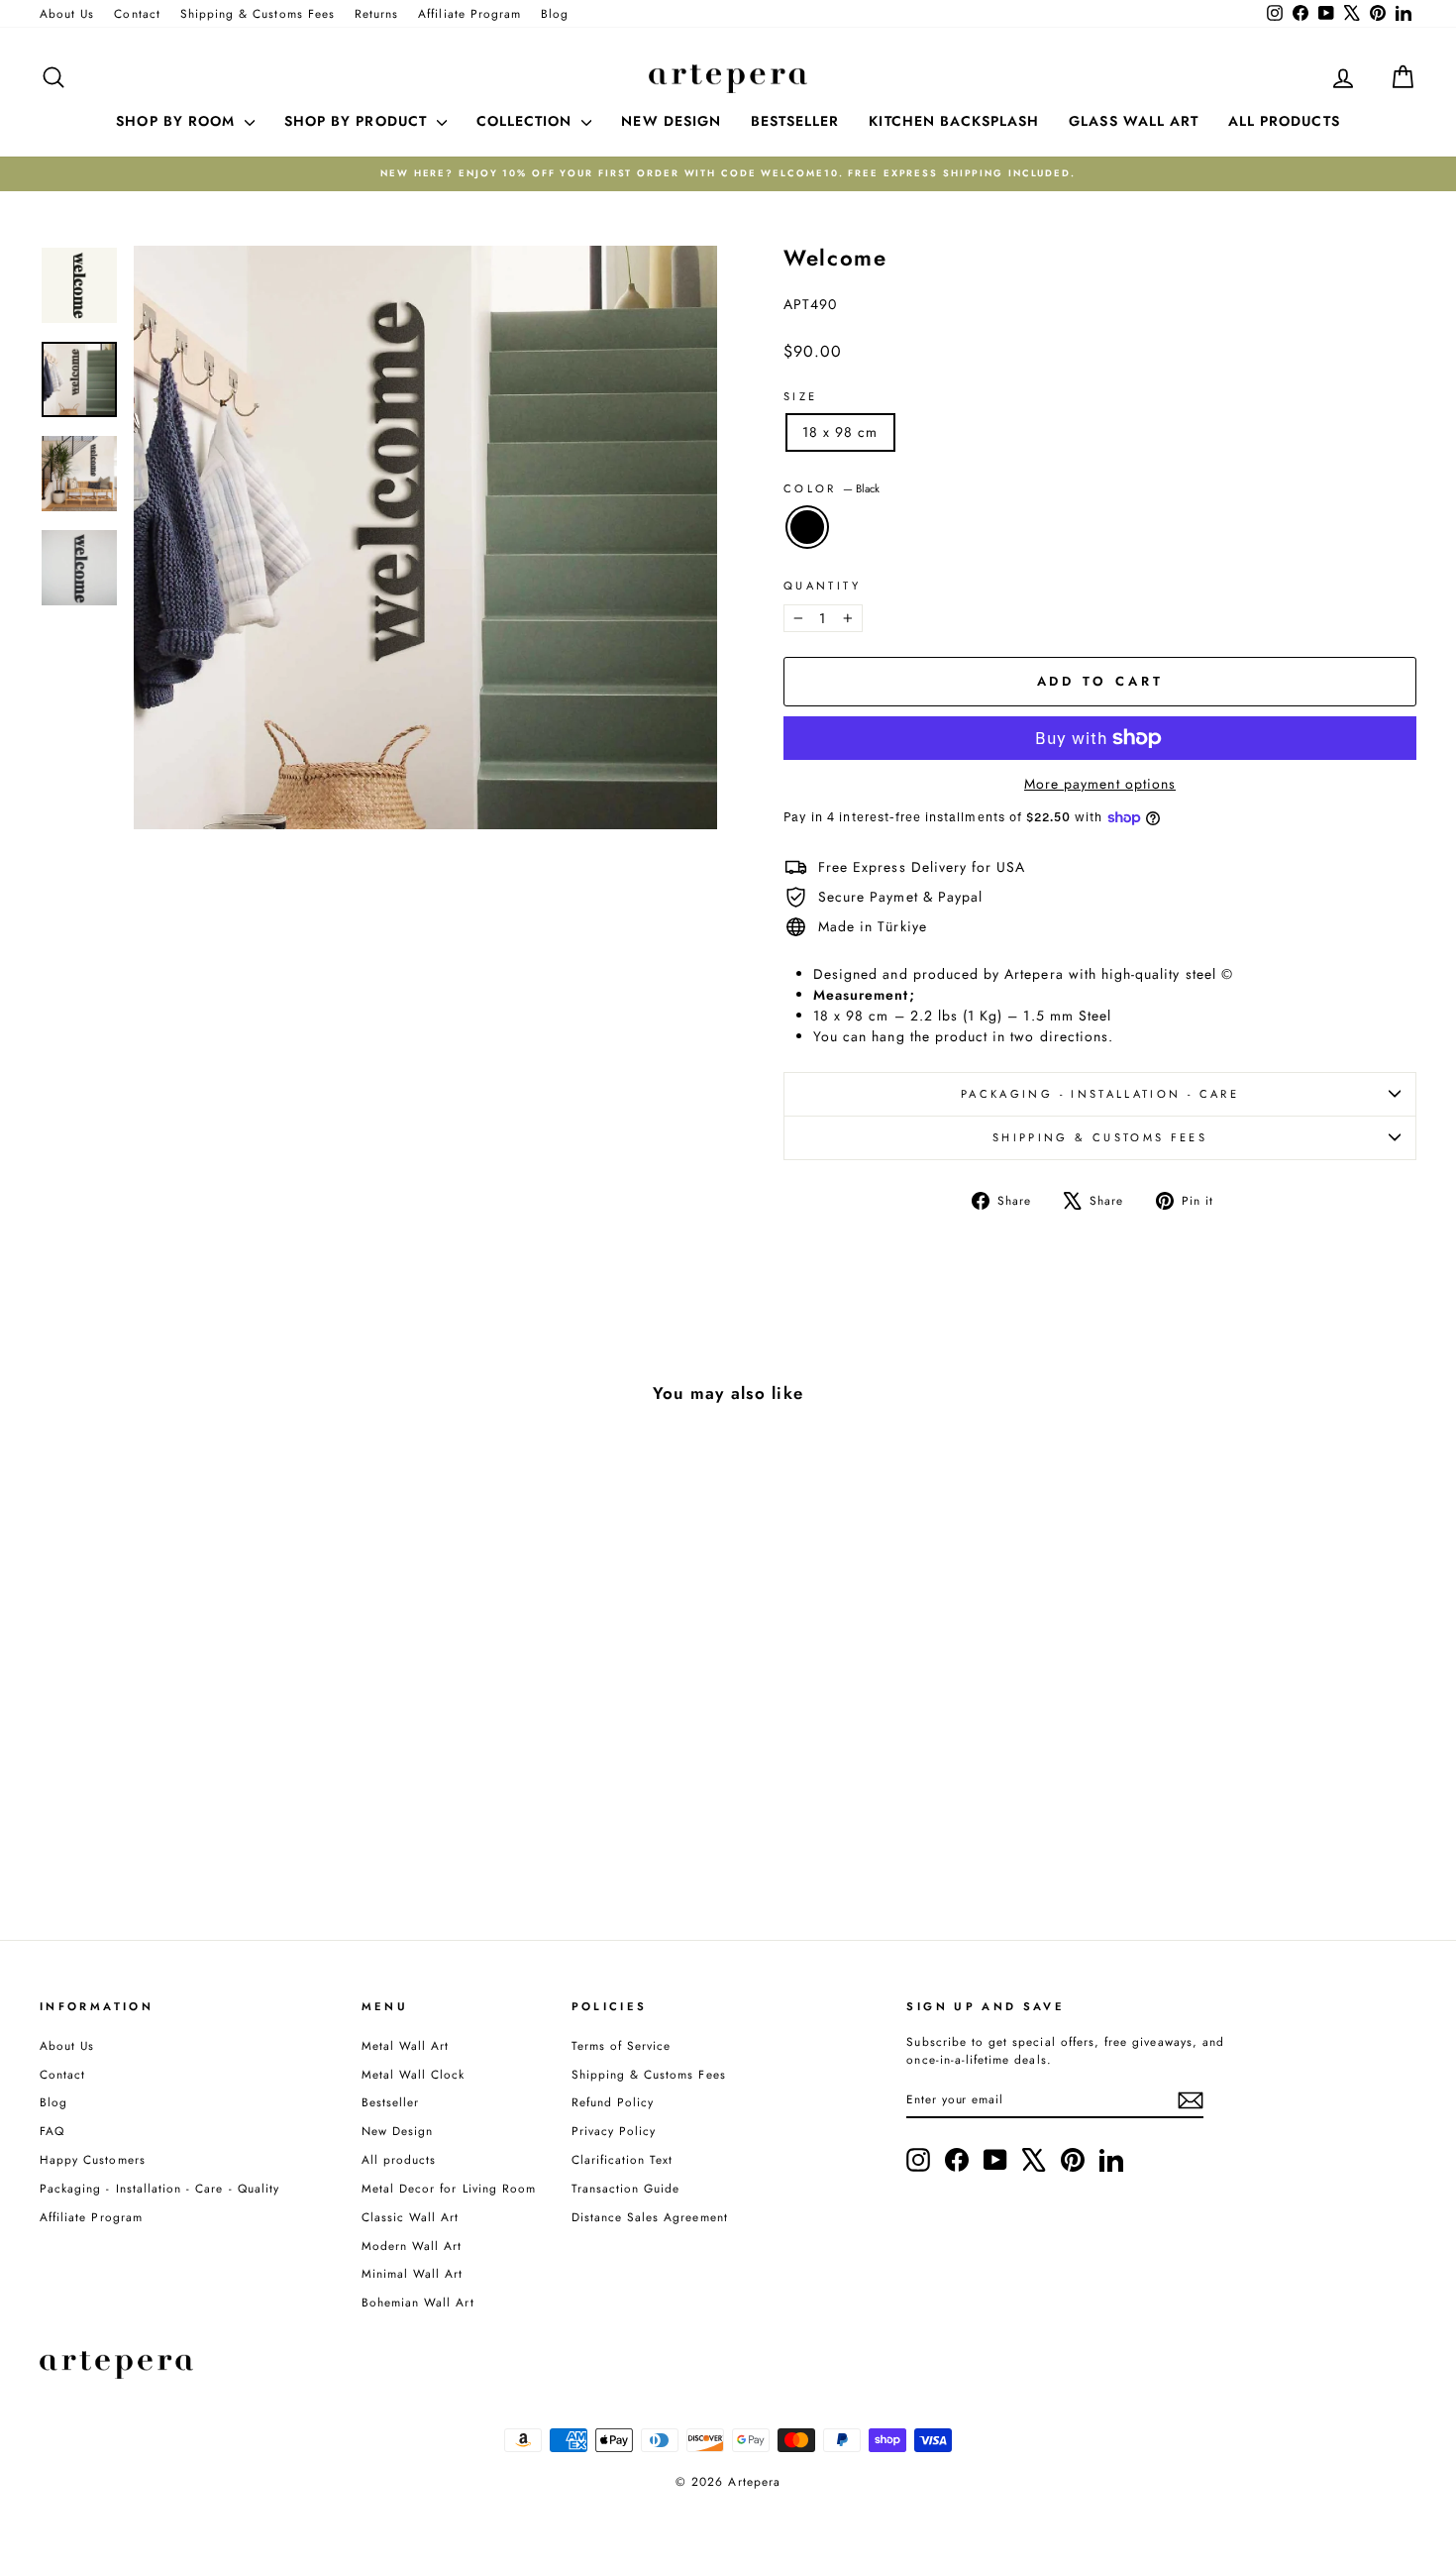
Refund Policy (613, 2102)
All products (399, 2159)
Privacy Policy (614, 2131)
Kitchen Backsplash (954, 121)
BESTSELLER (795, 121)
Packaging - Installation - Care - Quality (159, 2188)
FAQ (52, 2131)
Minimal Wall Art (413, 2273)
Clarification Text (623, 2159)
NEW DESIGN (671, 121)
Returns (376, 13)
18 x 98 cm (840, 432)
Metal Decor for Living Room (449, 2188)
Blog (555, 13)
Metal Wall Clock (414, 2074)
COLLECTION (527, 121)
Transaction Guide (626, 2188)
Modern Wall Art (412, 2246)
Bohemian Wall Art (418, 2302)
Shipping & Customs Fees (258, 13)
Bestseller (391, 2102)
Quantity (822, 586)
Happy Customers (93, 2159)
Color (832, 488)
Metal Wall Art (406, 2045)
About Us (67, 13)
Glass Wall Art (1134, 121)
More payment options (1100, 784)
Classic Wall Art (411, 2217)
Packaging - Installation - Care (1100, 1094)
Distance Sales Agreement (650, 2217)
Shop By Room (178, 121)
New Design (398, 2131)
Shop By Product (358, 121)
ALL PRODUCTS (1284, 121)
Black (807, 527)
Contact (137, 13)
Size (800, 396)
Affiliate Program (469, 13)
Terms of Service (622, 2045)
